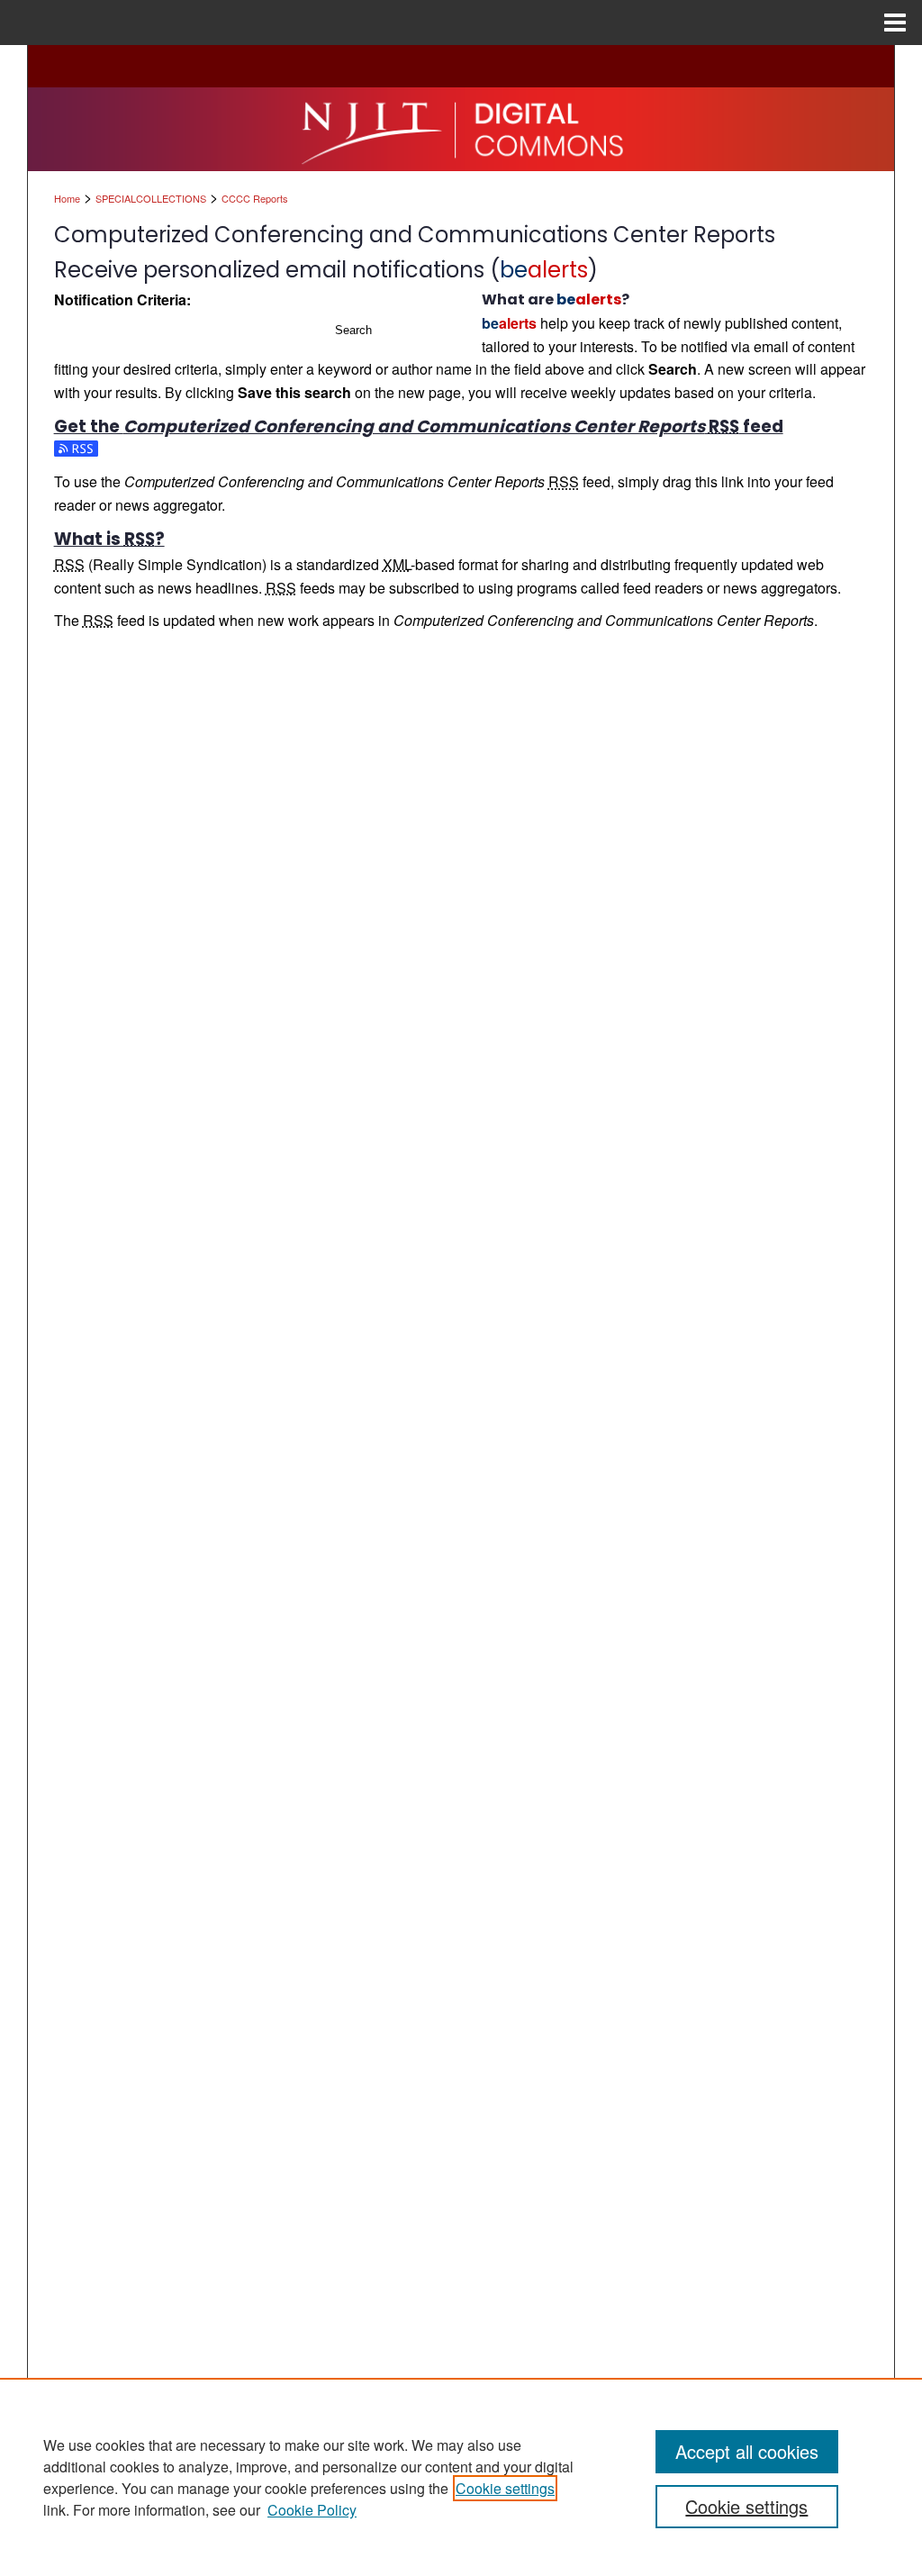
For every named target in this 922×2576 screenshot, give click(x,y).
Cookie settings (505, 2488)
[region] (461, 2477)
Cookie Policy (312, 2510)
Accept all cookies (747, 2451)
